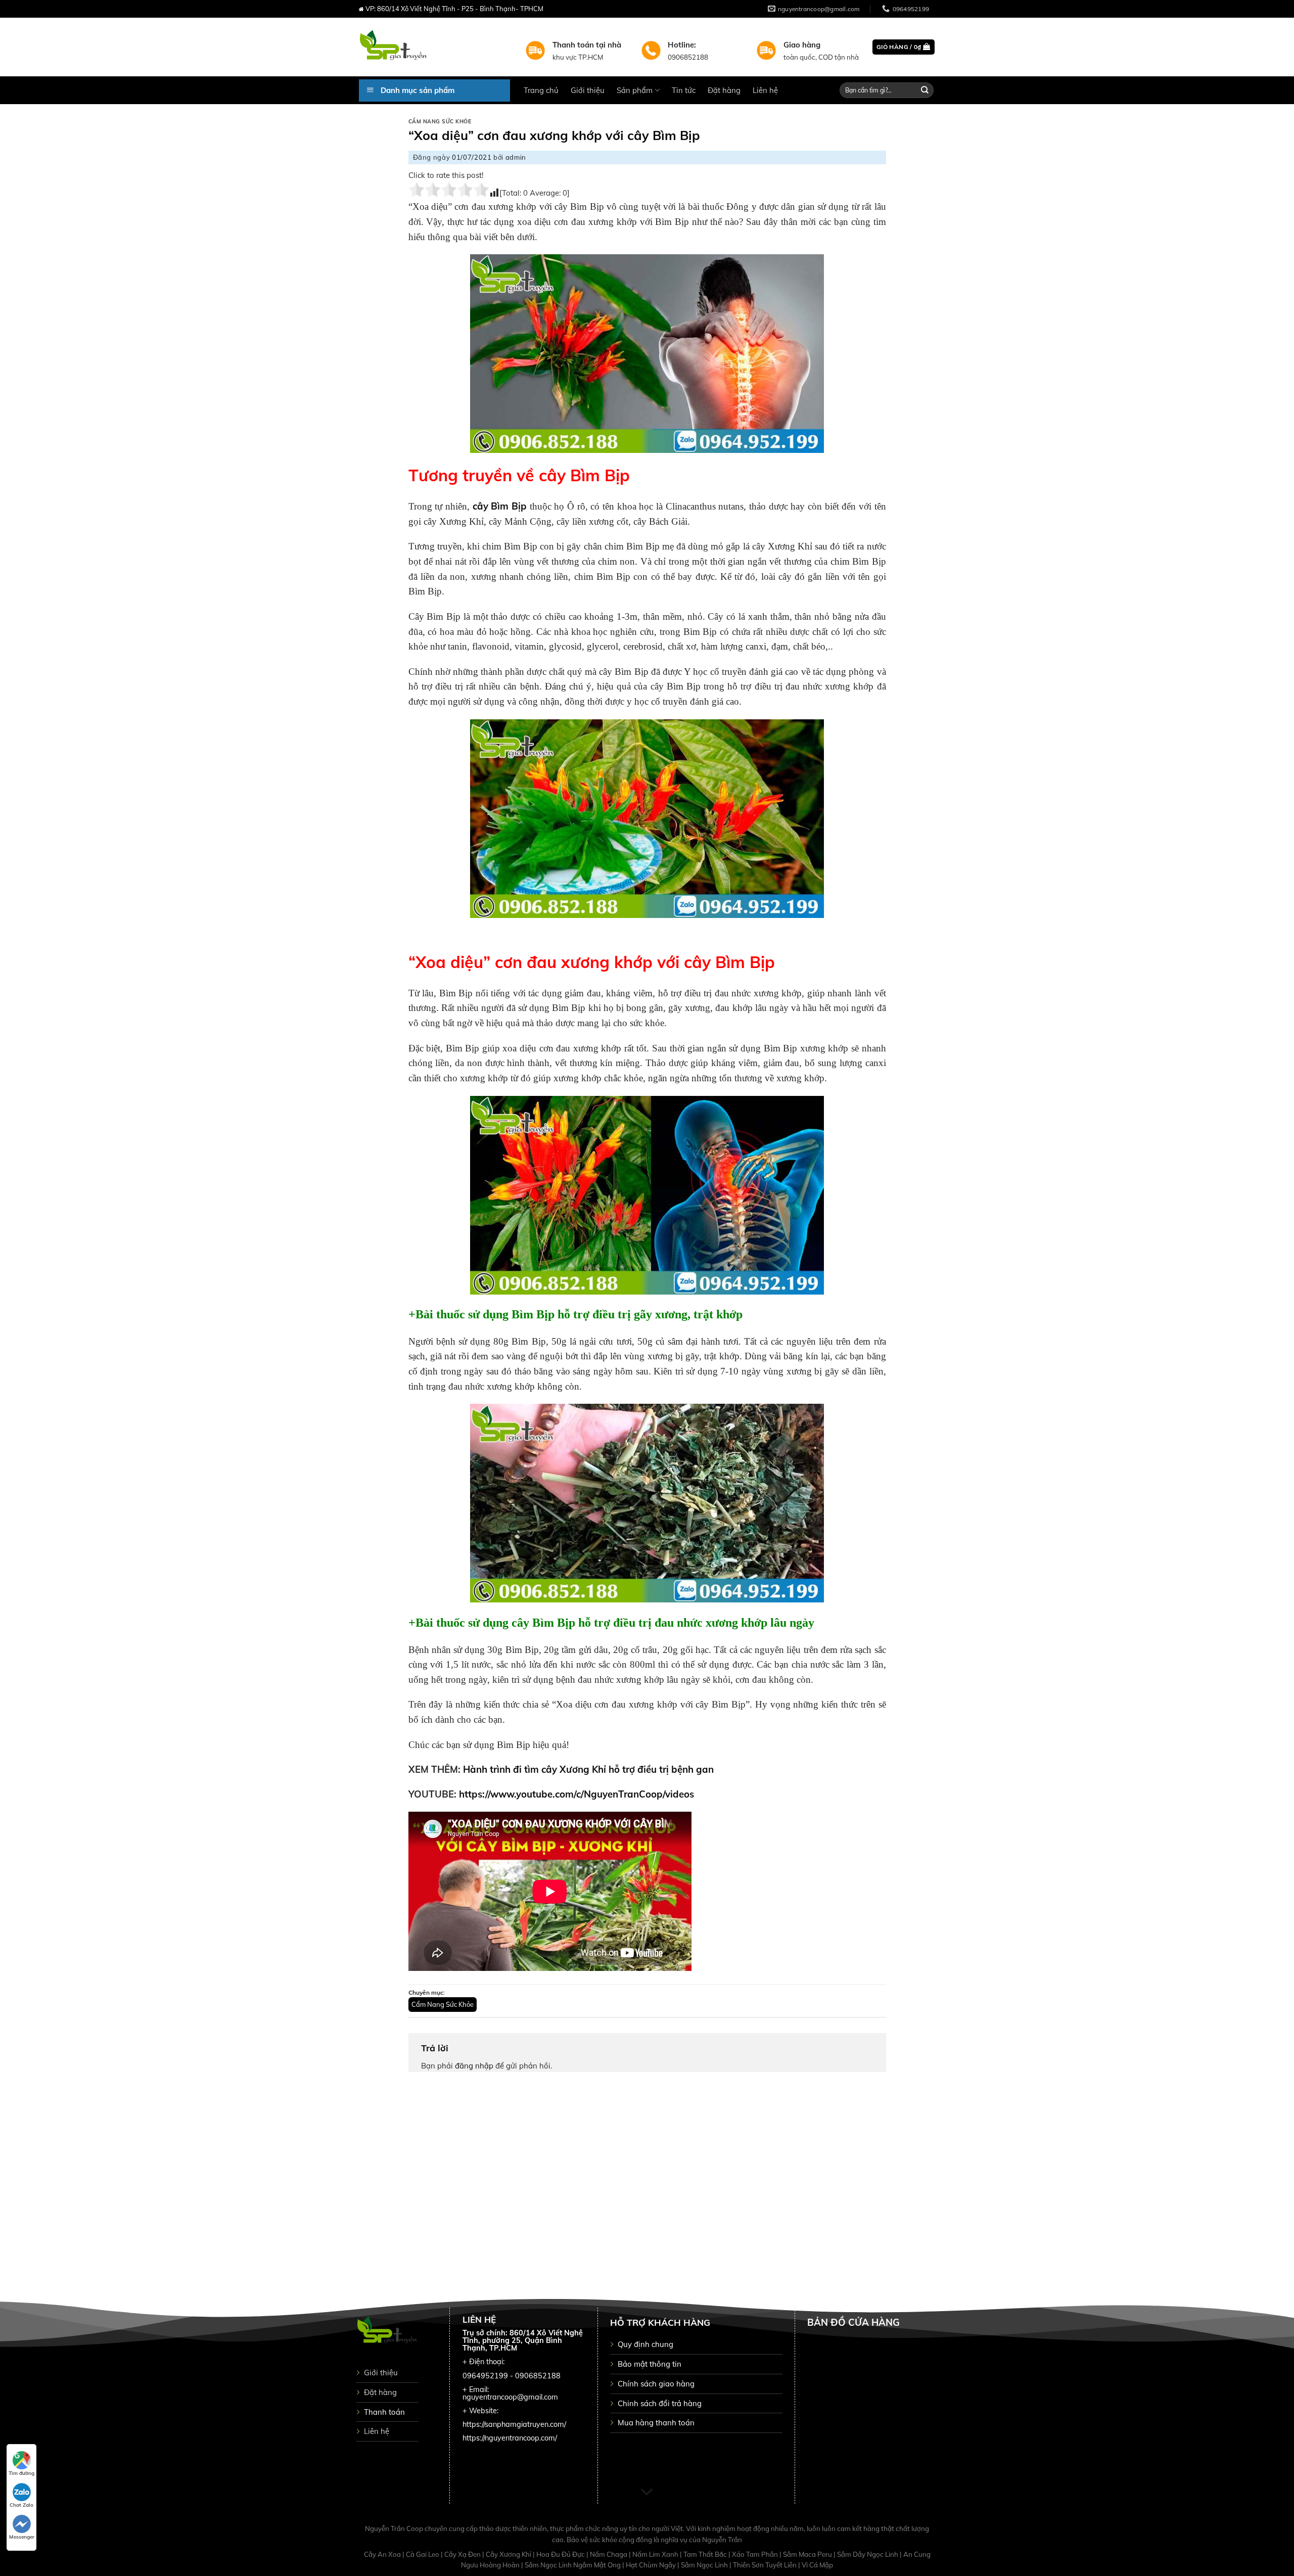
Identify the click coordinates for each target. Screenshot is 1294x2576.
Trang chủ (541, 90)
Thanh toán (384, 2412)
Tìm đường (21, 2473)
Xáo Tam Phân (756, 2554)
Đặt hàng (724, 90)
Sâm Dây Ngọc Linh (868, 2554)
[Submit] (925, 90)
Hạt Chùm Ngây (652, 2565)
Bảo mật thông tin (650, 2364)
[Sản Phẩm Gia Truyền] (434, 47)
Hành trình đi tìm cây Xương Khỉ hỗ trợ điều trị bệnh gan (588, 1769)
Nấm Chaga (609, 2554)
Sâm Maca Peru (808, 2554)
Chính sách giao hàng (656, 2384)
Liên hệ (765, 90)
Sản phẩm (635, 90)
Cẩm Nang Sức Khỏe (440, 122)
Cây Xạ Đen (463, 2554)
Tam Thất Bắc (706, 2554)
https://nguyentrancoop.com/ (510, 2438)
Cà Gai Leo (423, 2554)
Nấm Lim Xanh (656, 2554)
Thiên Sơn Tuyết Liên (766, 2565)
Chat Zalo (21, 2505)
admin (516, 157)
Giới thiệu (588, 90)
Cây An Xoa (383, 2554)
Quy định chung (645, 2344)
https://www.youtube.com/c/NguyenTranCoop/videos (576, 1794)
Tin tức (684, 90)
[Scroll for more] (647, 2493)
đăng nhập (474, 2066)
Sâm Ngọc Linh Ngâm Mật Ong (573, 2565)
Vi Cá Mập (817, 2565)
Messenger (22, 2537)
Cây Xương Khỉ (509, 2554)
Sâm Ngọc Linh (705, 2565)
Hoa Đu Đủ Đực (561, 2554)
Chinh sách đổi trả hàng (660, 2403)
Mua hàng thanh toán (656, 2423)
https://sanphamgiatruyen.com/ (514, 2424)
